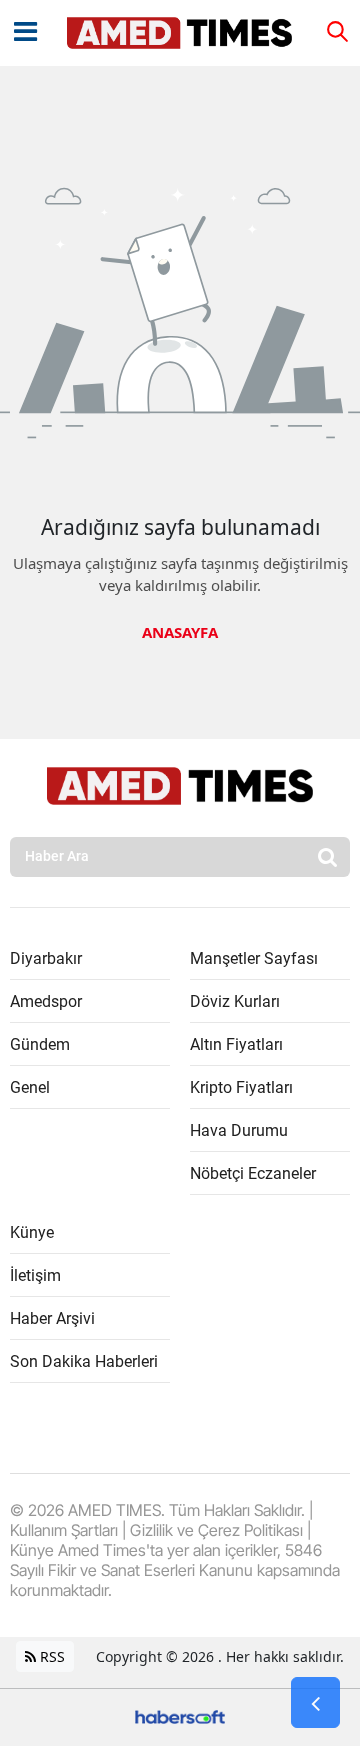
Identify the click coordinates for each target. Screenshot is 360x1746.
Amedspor (46, 1001)
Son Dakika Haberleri (84, 1361)
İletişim (35, 1275)
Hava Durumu (239, 1130)
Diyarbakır (46, 958)
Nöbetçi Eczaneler (253, 1173)
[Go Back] (315, 1703)
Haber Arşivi (52, 1318)
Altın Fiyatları (236, 1044)
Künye (32, 1232)
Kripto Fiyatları (241, 1087)
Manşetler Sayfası (254, 958)
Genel (30, 1087)
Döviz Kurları (235, 1001)
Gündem (40, 1044)
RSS (50, 1656)
